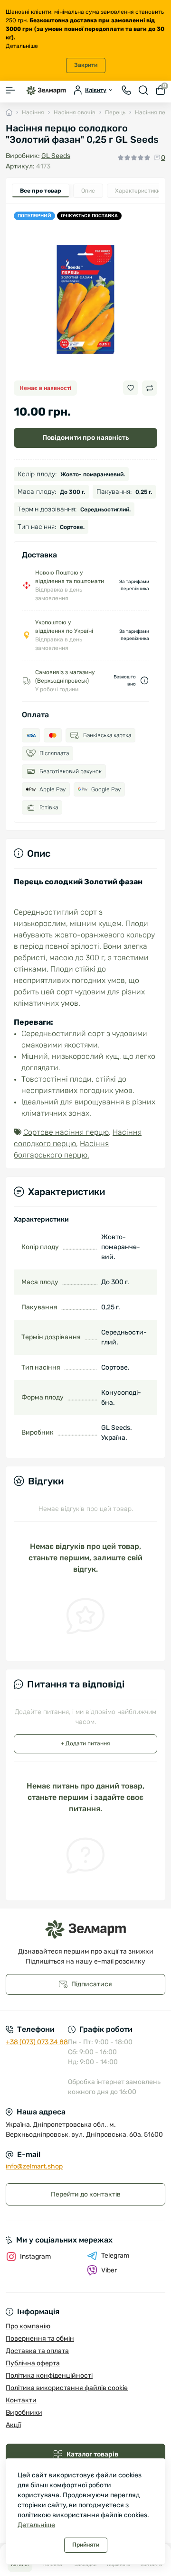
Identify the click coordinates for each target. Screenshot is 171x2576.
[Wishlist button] (131, 388)
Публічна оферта (33, 2363)
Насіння (33, 112)
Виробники (24, 2413)
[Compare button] (150, 388)
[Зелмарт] (85, 1930)
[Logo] (46, 90)
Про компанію (28, 2326)
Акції (13, 2425)
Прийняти (86, 2545)
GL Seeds (56, 156)
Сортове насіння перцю (66, 1132)
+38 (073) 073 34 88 (37, 2042)
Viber (109, 2270)
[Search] (143, 90)
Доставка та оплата (37, 2351)
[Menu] (10, 90)
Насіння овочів (75, 112)
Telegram (115, 2256)
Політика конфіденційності (49, 2376)
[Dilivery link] (144, 681)
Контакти (21, 2400)
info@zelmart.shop (34, 2166)
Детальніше (22, 46)
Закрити (86, 65)
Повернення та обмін (40, 2339)
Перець (115, 112)
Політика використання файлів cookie (67, 2388)
